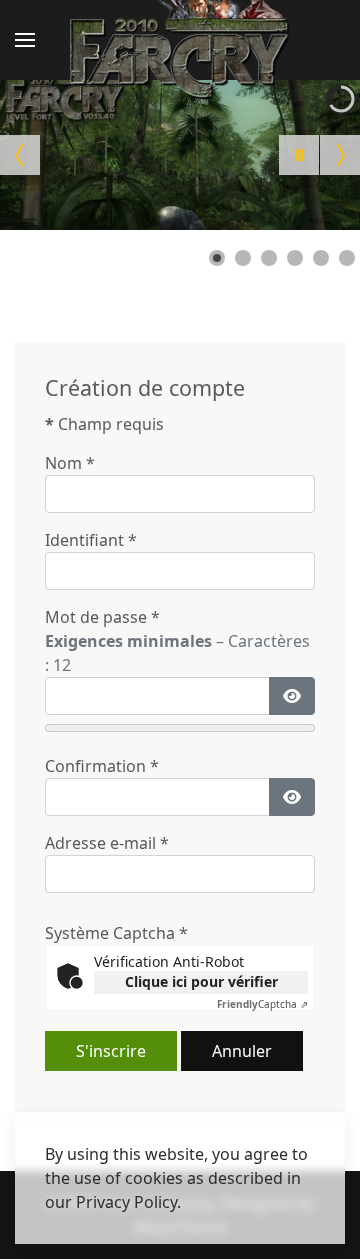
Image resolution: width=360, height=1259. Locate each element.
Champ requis (104, 424)
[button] (25, 40)
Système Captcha (116, 933)
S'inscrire (111, 1051)
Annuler (242, 1051)
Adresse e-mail (107, 843)
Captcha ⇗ (262, 1004)
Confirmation (102, 766)
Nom (70, 463)
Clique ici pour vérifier (201, 981)
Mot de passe (102, 617)
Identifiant (91, 540)
